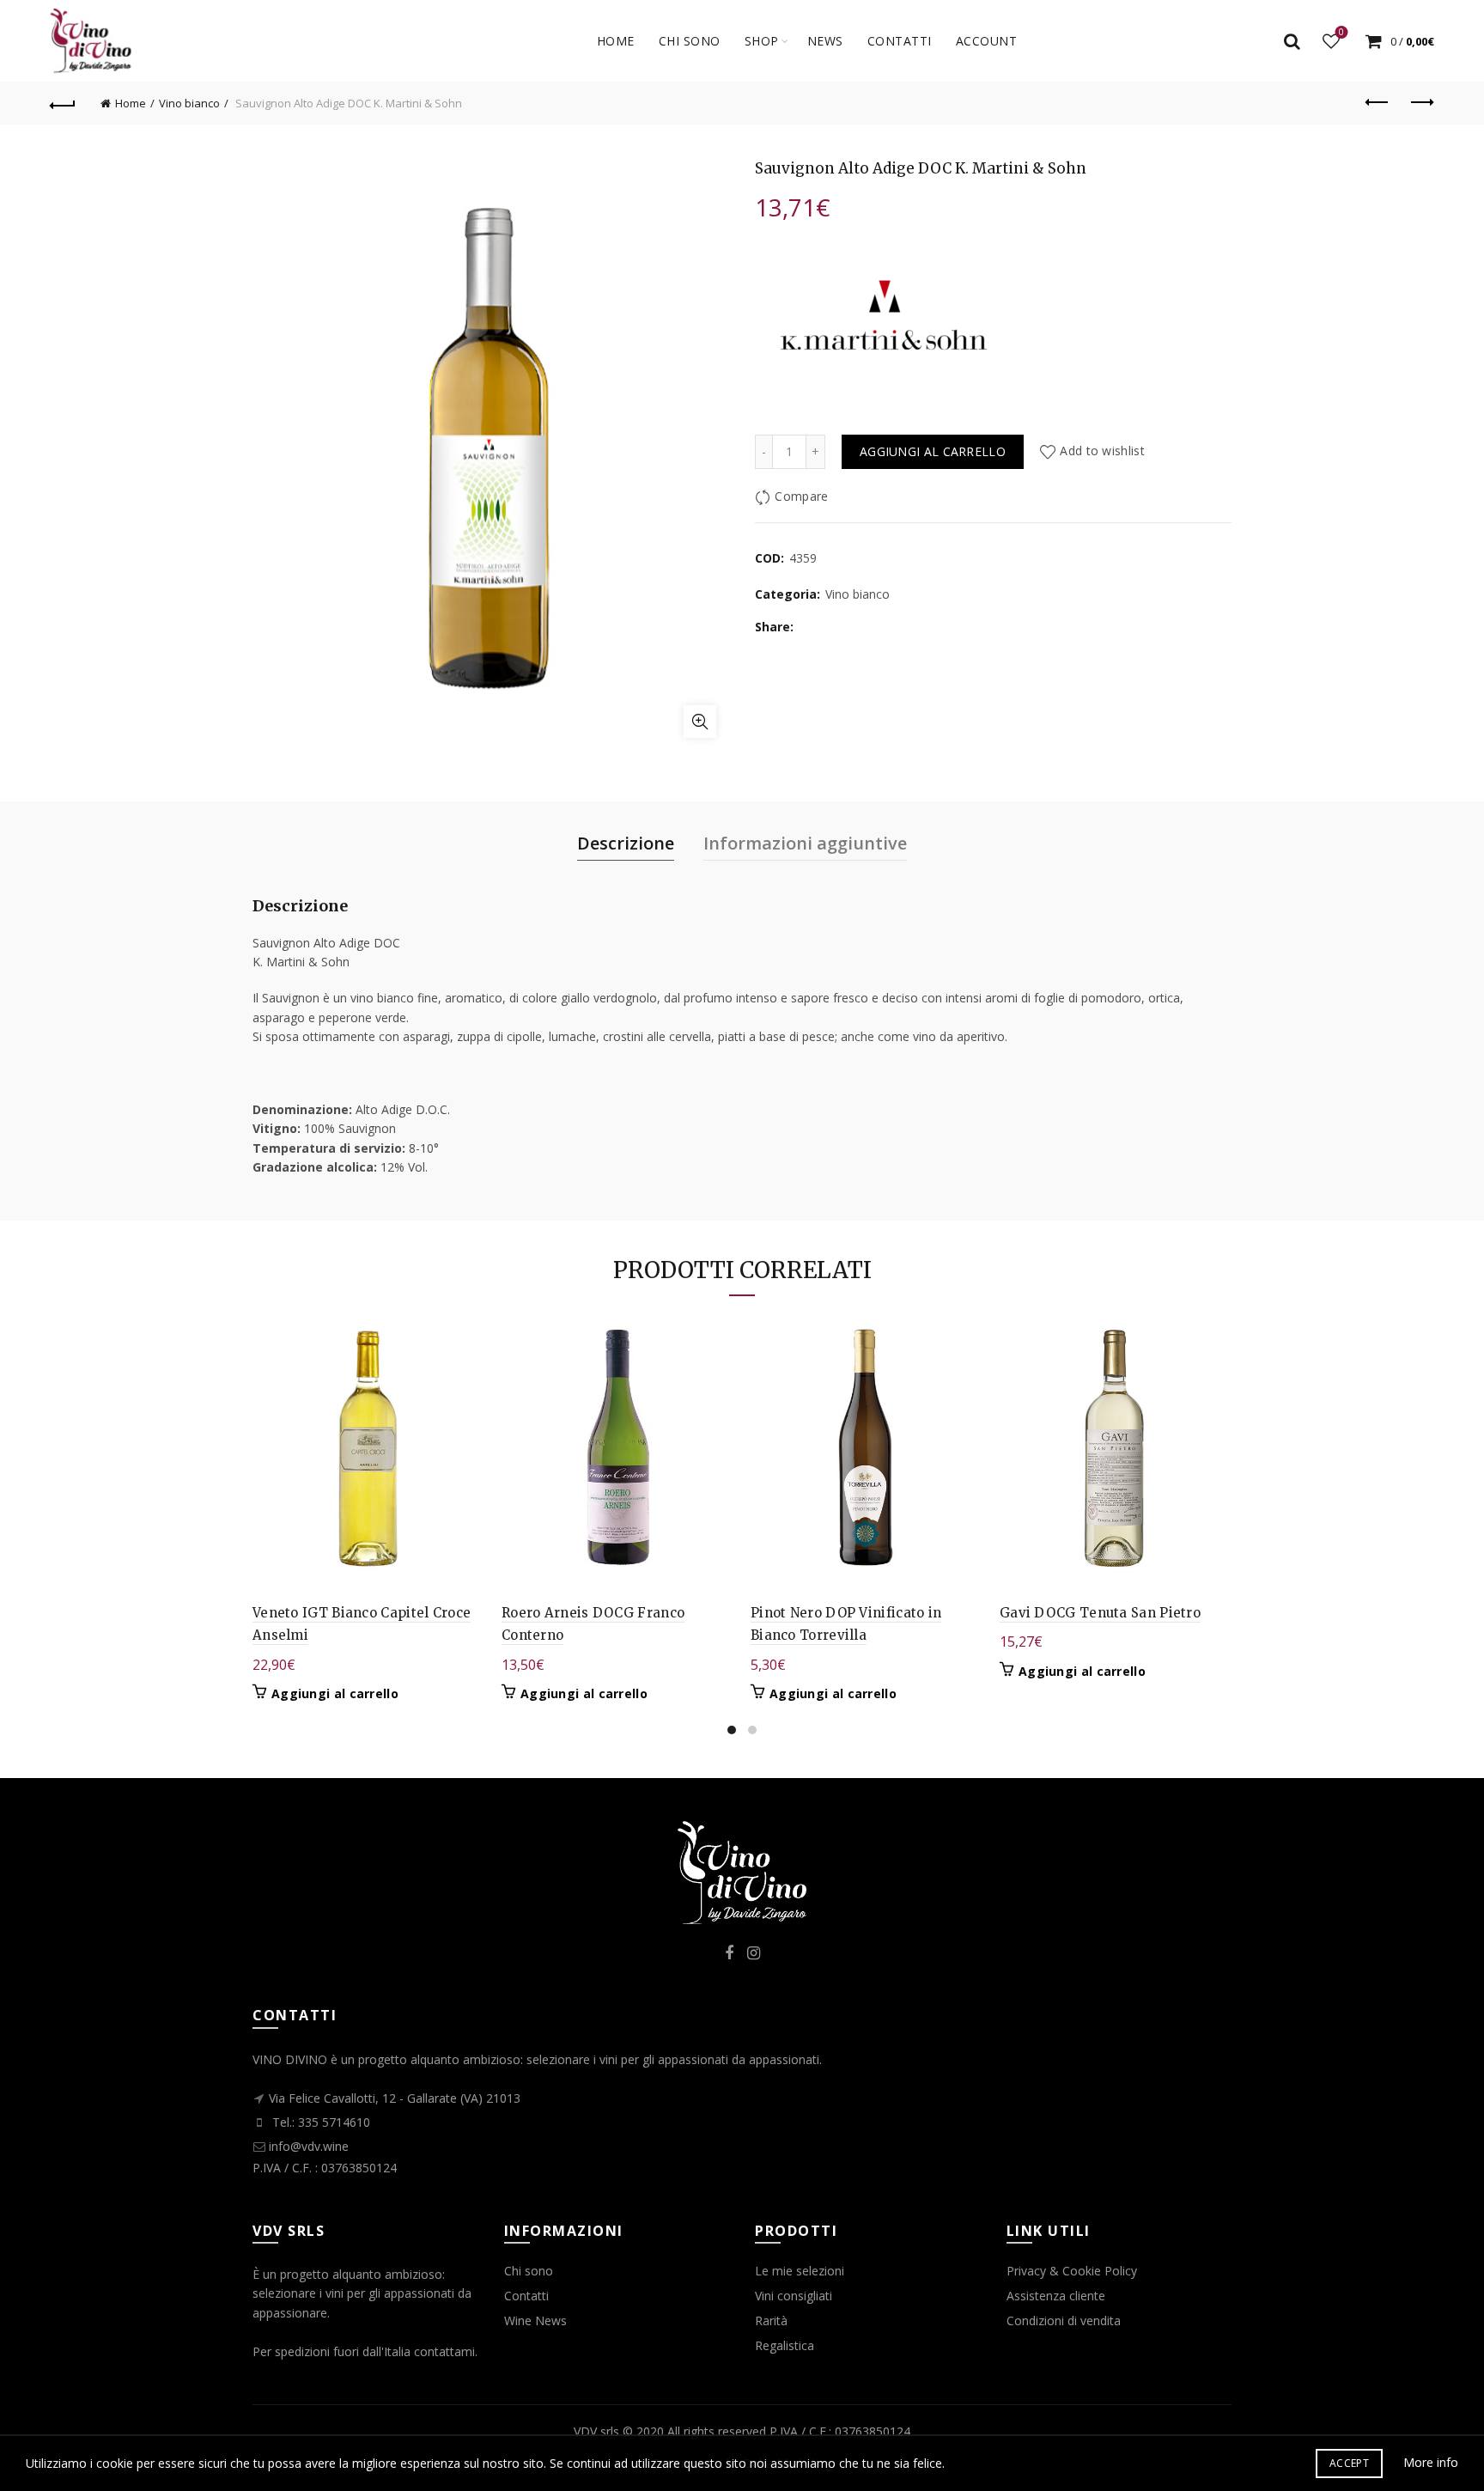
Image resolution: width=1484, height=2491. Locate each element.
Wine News (535, 2320)
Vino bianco (189, 103)
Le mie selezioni (800, 2271)
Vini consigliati (794, 2296)
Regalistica (785, 2345)
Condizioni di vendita (1064, 2320)
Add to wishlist (1102, 451)
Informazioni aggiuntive (805, 843)
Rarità (771, 2320)
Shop (762, 41)
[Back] (63, 103)
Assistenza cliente (1056, 2296)
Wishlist (1341, 33)
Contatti (526, 2296)
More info (1431, 2462)
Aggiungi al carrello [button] (335, 1694)
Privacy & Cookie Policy (1072, 2271)
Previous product (1378, 103)
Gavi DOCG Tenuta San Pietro (1100, 1613)
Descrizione (626, 843)
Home (616, 41)
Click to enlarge (700, 722)
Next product (1421, 103)
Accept (1349, 2463)
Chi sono (690, 41)
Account (987, 41)
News (825, 41)
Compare (801, 496)
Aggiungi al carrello (933, 451)
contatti (900, 41)
